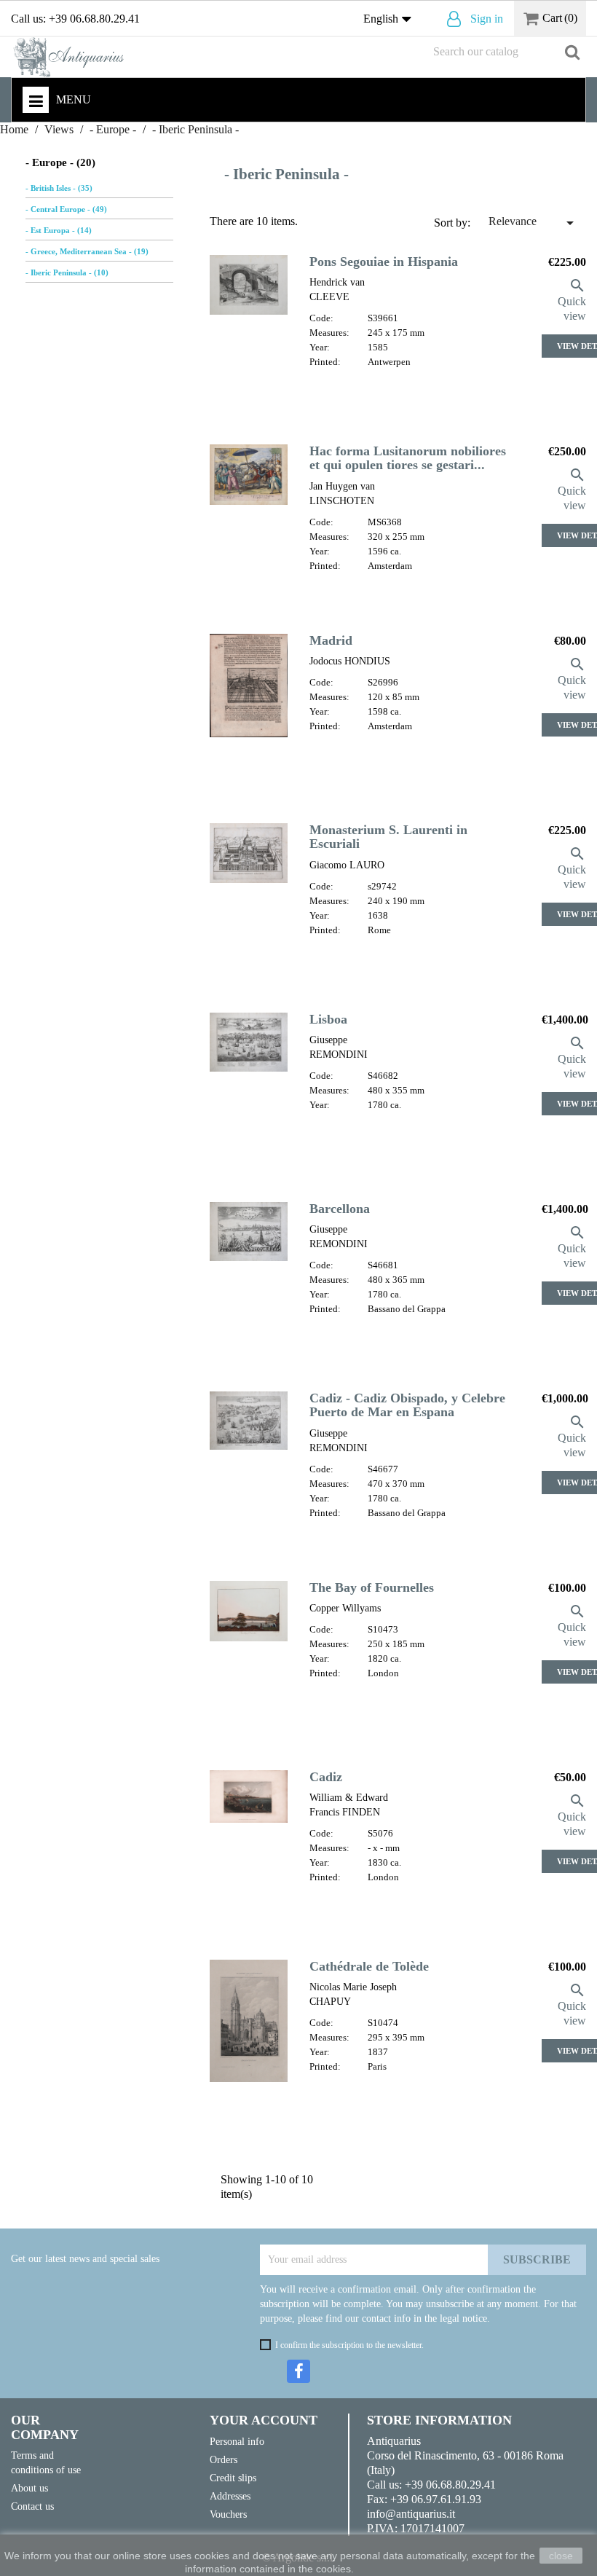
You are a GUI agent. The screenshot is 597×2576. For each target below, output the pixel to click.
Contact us (32, 2506)
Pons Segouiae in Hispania (384, 262)
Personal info (237, 2441)
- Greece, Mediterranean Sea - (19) (87, 251)
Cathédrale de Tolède (369, 1966)
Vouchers (228, 2514)
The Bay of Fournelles (372, 1587)
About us (29, 2488)
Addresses (230, 2496)
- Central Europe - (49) (66, 209)
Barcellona (340, 1209)
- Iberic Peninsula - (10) (67, 272)
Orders (224, 2459)
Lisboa (328, 1019)
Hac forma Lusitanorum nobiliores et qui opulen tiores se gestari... (408, 458)
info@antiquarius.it (411, 2514)
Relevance (534, 223)
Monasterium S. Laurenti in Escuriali (388, 837)
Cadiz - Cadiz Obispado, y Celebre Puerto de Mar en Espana (407, 1405)
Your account (264, 2420)
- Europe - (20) (60, 162)
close (561, 2556)
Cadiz (326, 1777)
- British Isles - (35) (59, 188)
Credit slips (233, 2478)
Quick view (572, 300)
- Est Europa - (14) (59, 230)
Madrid (331, 640)
